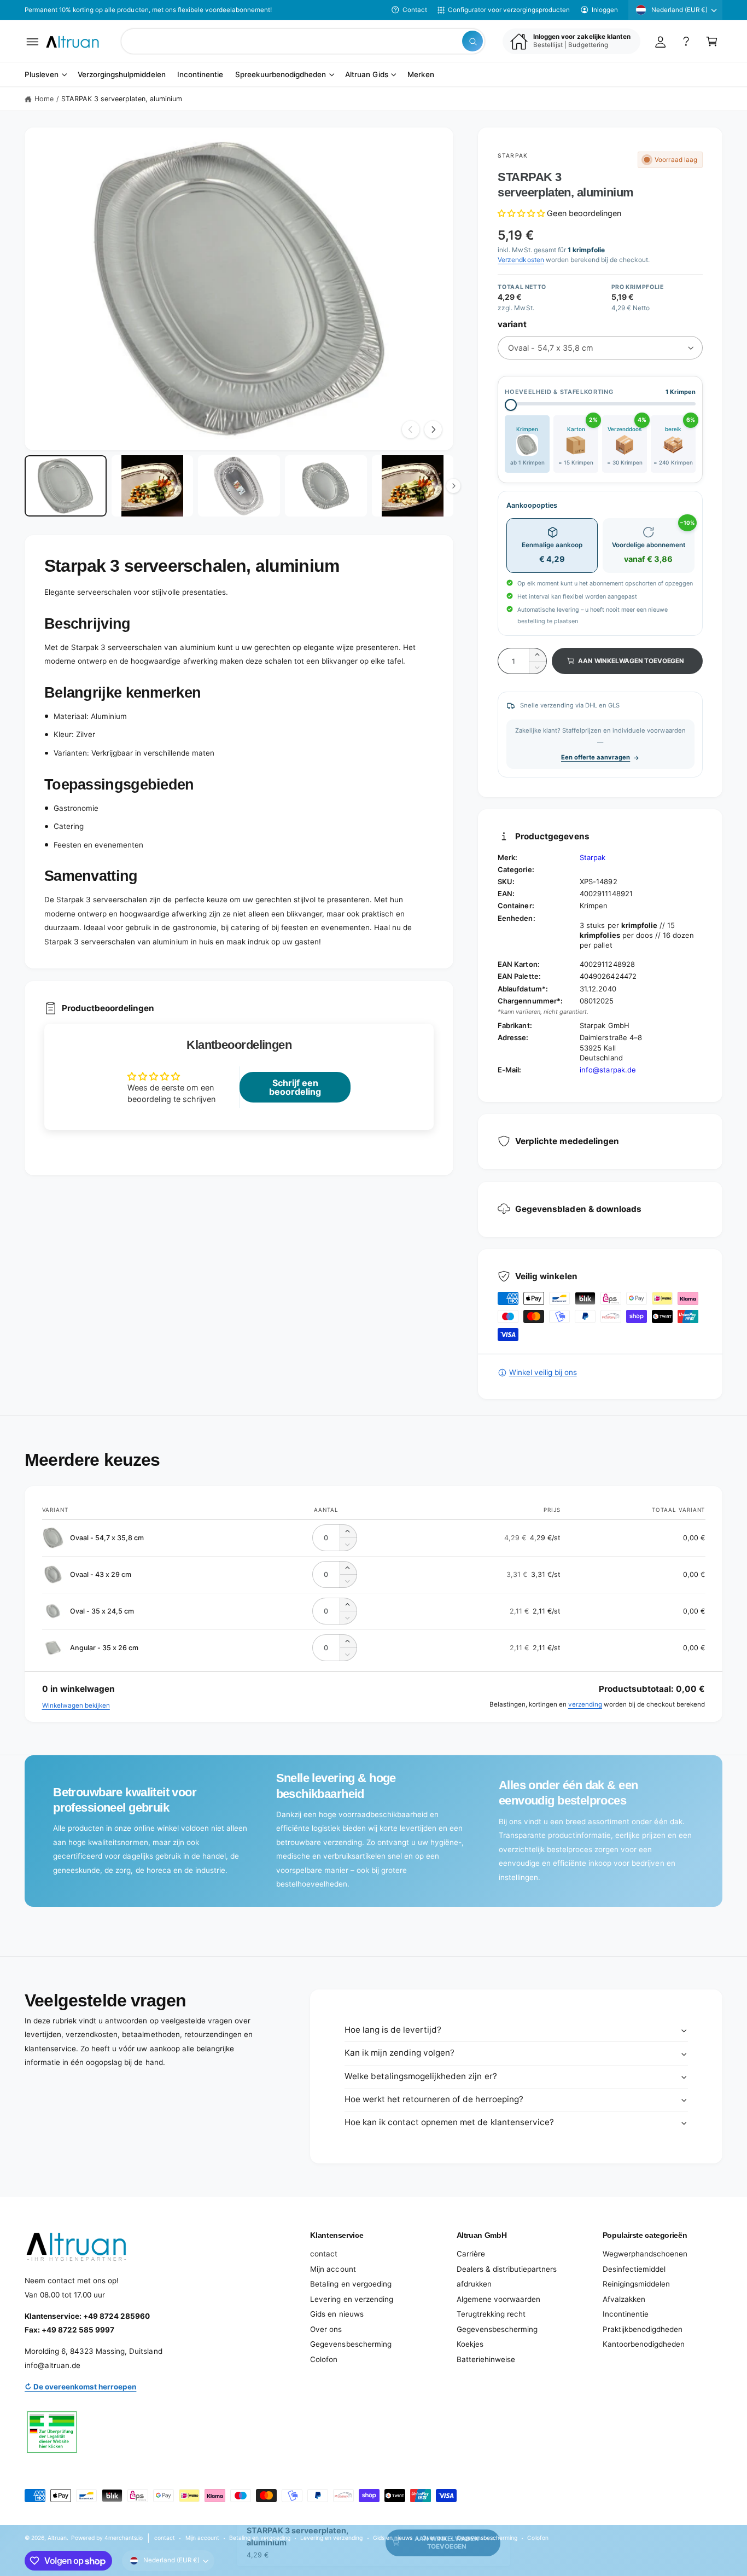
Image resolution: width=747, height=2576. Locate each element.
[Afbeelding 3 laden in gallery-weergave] (239, 486)
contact (324, 2254)
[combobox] (303, 41)
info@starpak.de (608, 1070)
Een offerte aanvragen (596, 757)
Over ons (326, 2329)
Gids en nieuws (337, 2314)
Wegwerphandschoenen (645, 2254)
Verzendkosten (521, 260)
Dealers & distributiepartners (507, 2269)
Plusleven (42, 75)
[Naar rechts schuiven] (433, 430)
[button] (33, 41)
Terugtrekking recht (491, 2314)
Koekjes (470, 2344)
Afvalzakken (624, 2299)
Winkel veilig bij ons (543, 1372)
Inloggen (605, 10)
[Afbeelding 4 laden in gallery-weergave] (326, 486)
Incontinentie (626, 2314)
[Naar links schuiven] (411, 430)
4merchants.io (124, 2538)
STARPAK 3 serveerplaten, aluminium (122, 99)
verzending (585, 1704)
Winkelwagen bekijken (76, 1705)
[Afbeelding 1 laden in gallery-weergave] (66, 486)
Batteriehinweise (486, 2359)
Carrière (471, 2254)
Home (44, 99)
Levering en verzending (351, 2299)
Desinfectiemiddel (634, 2269)
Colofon (324, 2359)
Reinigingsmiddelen (636, 2284)
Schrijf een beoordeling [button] (295, 1087)
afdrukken (474, 2284)
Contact (415, 10)
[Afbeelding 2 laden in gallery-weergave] (153, 486)
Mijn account (333, 2269)
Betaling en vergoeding (351, 2284)
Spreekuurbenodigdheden (281, 75)
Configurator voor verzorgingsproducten (509, 10)
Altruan (57, 2538)
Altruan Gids (366, 75)
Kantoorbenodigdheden (644, 2344)
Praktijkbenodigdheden (643, 2329)
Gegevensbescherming (351, 2344)
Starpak (512, 155)
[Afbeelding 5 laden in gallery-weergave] (413, 486)
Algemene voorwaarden (498, 2299)
